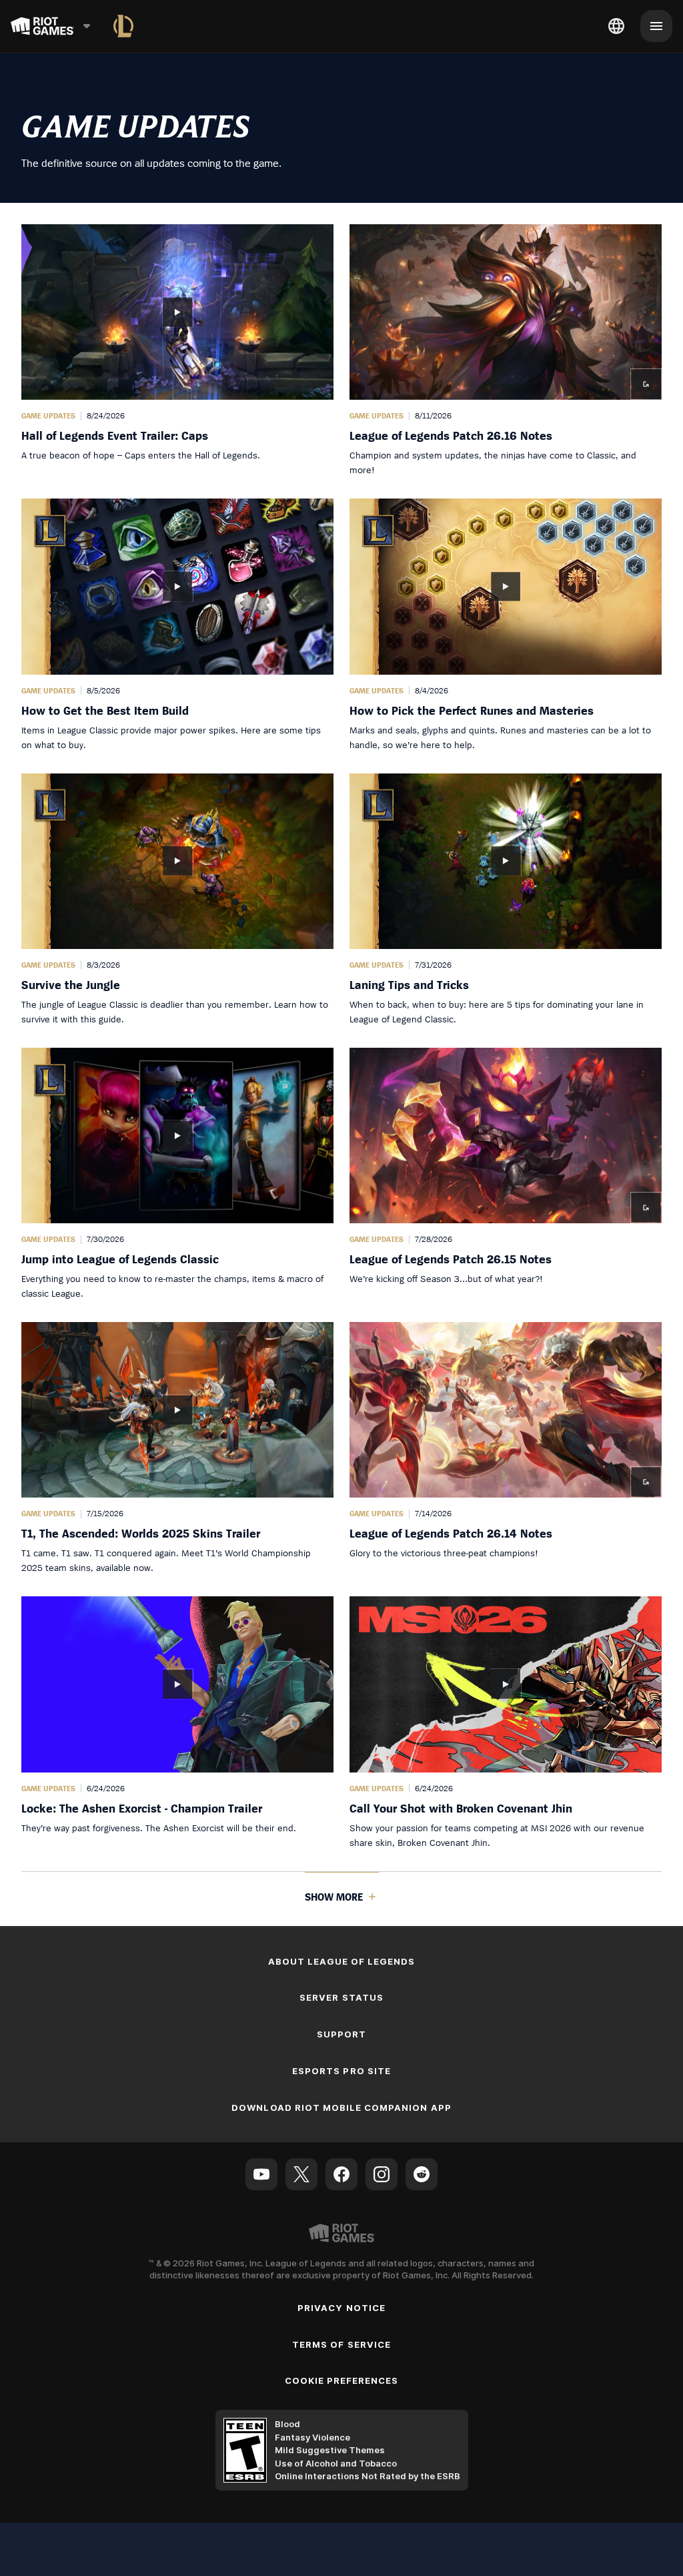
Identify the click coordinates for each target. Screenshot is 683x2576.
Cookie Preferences (342, 2380)
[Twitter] (301, 2174)
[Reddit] (422, 2174)
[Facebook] (341, 2174)
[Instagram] (382, 2174)
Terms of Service (341, 2344)
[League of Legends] (123, 26)
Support (341, 2034)
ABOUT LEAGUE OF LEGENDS (342, 1961)
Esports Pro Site (341, 2071)
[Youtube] (261, 2174)
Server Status (341, 1997)
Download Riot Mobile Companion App (341, 2108)
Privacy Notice (341, 2308)
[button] (177, 351)
